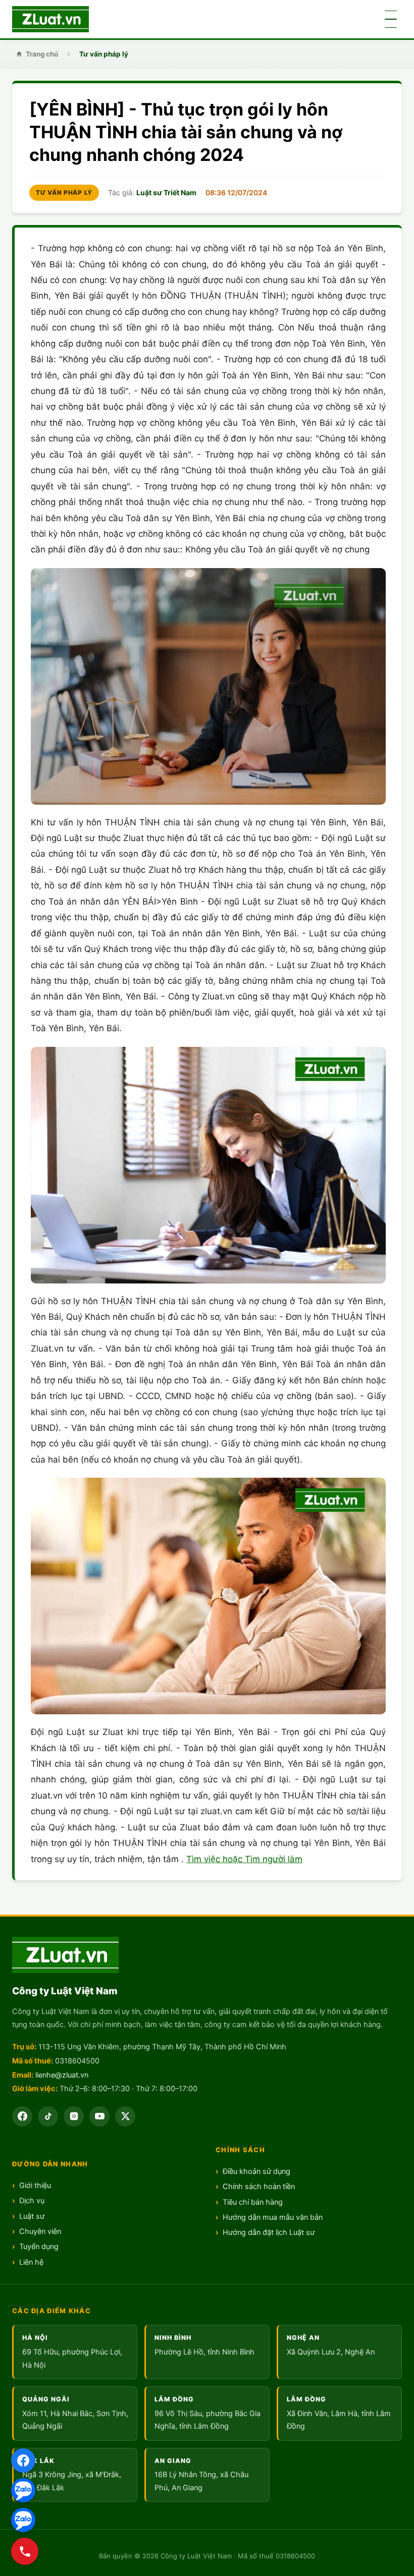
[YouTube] (99, 2116)
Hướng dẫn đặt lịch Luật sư (269, 2232)
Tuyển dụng (39, 2247)
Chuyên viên (40, 2231)
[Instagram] (74, 2116)
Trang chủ (42, 54)
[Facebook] (23, 2460)
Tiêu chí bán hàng (253, 2202)
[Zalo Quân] (23, 2520)
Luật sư (32, 2216)
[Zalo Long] (23, 2490)
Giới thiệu (35, 2186)
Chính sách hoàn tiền (259, 2187)
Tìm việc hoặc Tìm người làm (244, 1859)
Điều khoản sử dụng (256, 2171)
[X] (125, 2116)
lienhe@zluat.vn (62, 2075)
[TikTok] (48, 2116)
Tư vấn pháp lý (104, 54)
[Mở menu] (391, 19)
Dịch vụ (32, 2201)
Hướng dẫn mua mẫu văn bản (273, 2217)
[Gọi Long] (25, 2551)
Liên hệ (31, 2262)
